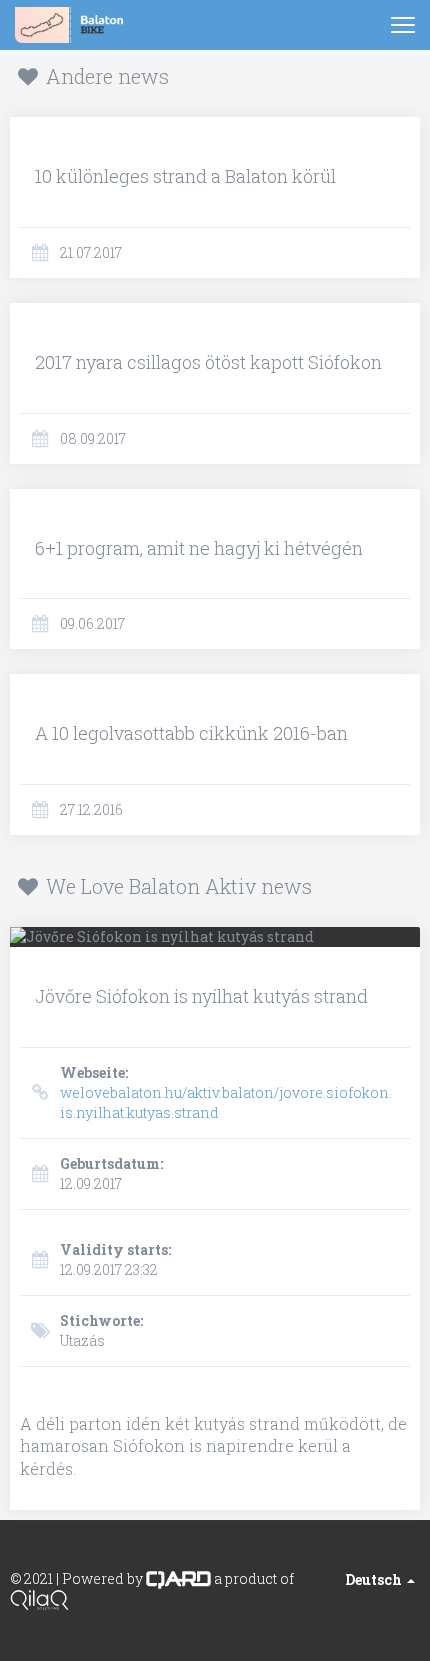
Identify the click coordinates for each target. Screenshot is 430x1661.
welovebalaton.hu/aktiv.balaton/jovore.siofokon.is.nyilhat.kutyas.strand (226, 1092)
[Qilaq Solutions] (39, 1598)
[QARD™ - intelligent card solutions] (178, 1578)
